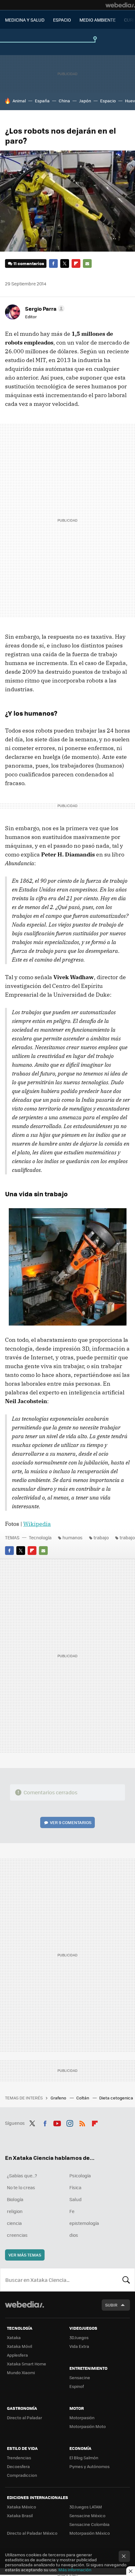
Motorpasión (82, 2418)
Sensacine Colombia (89, 2524)
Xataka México (22, 2507)
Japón (85, 101)
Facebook (53, 263)
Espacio (108, 101)
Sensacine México (87, 2515)
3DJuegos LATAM (86, 2507)
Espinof (77, 2386)
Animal (19, 101)
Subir (111, 2305)
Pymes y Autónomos (89, 2466)
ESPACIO (62, 20)
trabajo (101, 1537)
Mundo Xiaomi (21, 2372)
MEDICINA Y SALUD (25, 20)
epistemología (84, 2223)
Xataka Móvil (19, 2346)
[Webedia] (120, 5)
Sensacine (80, 2377)
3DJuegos (79, 2337)
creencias (17, 2235)
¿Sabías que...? (22, 2175)
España (42, 101)
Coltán (83, 2098)
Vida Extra (79, 2346)
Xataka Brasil (20, 2515)
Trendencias (19, 2458)
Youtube (57, 2122)
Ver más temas (25, 2255)
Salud (76, 2199)
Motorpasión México (90, 2533)
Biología (15, 2199)
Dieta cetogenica (117, 2098)
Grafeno (59, 2098)
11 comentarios (29, 263)
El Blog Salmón (84, 2458)
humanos (73, 1537)
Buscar (126, 2280)
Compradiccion (22, 2475)
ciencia (14, 2223)
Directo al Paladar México (32, 2533)
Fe (72, 2211)
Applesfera (17, 2355)
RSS (82, 2122)
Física (75, 2187)
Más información (75, 2570)
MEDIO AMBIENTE (97, 20)
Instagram (70, 2122)
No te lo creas (21, 2187)
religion (15, 2211)
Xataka (14, 2337)
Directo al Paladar (24, 2418)
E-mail (87, 263)
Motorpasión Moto (88, 2426)
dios (74, 2235)
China (64, 101)
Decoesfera (18, 2466)
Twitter (65, 263)
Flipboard (76, 263)
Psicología (80, 2175)
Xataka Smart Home (27, 2364)
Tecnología (40, 1537)
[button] (44, 309)
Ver (71, 1822)
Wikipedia (37, 1524)
